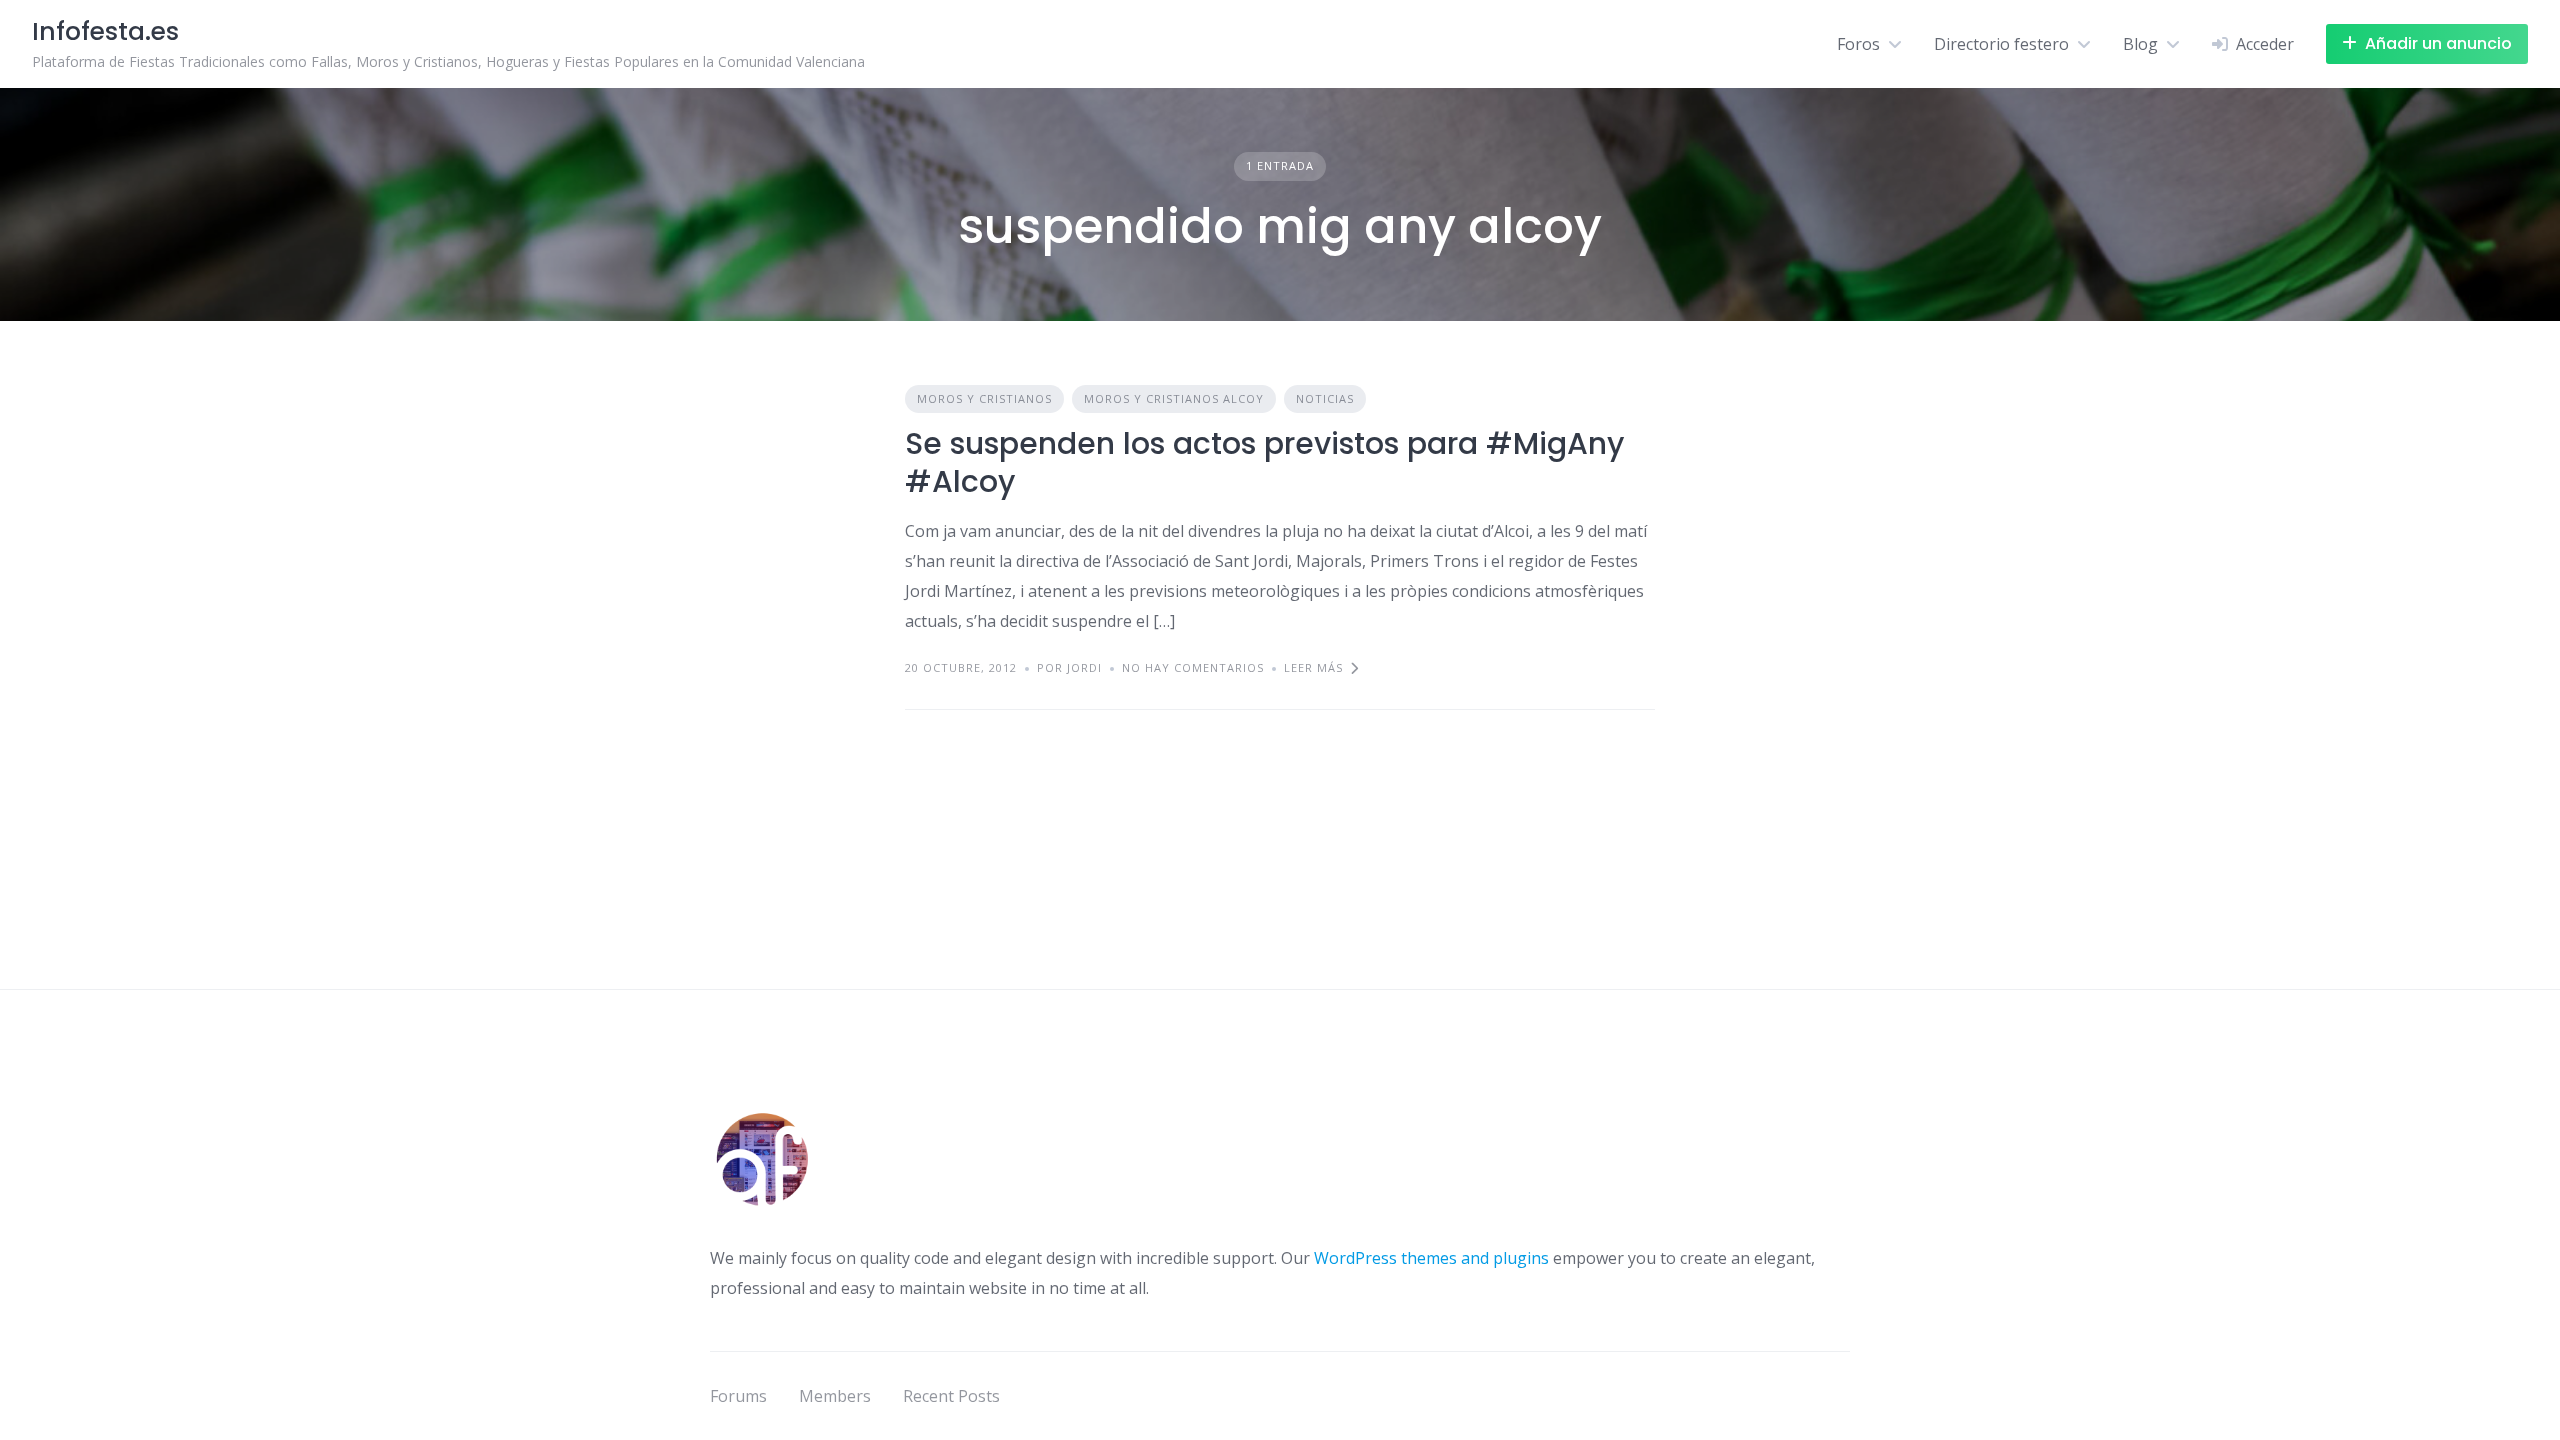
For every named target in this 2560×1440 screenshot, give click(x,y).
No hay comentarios (1193, 667)
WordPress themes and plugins (1431, 1258)
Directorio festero (2001, 44)
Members (835, 1396)
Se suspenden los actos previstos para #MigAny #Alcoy (1264, 462)
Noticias (1325, 398)
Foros (1858, 44)
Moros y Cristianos (984, 398)
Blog (2140, 44)
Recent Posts (951, 1396)
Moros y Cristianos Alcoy (1174, 398)
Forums (738, 1396)
